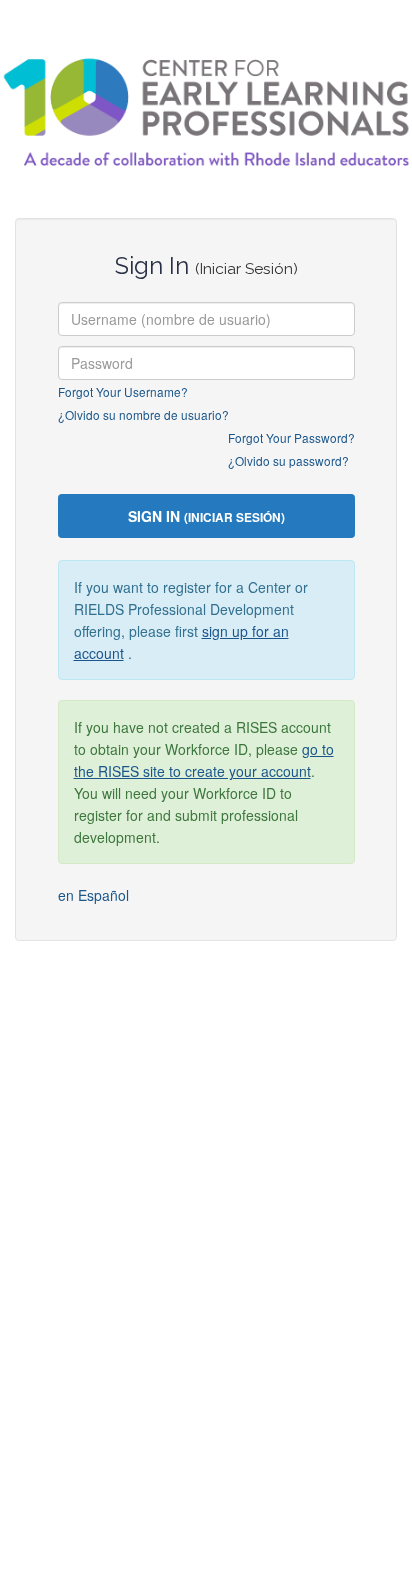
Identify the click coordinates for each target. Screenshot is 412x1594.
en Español (93, 895)
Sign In (206, 516)
